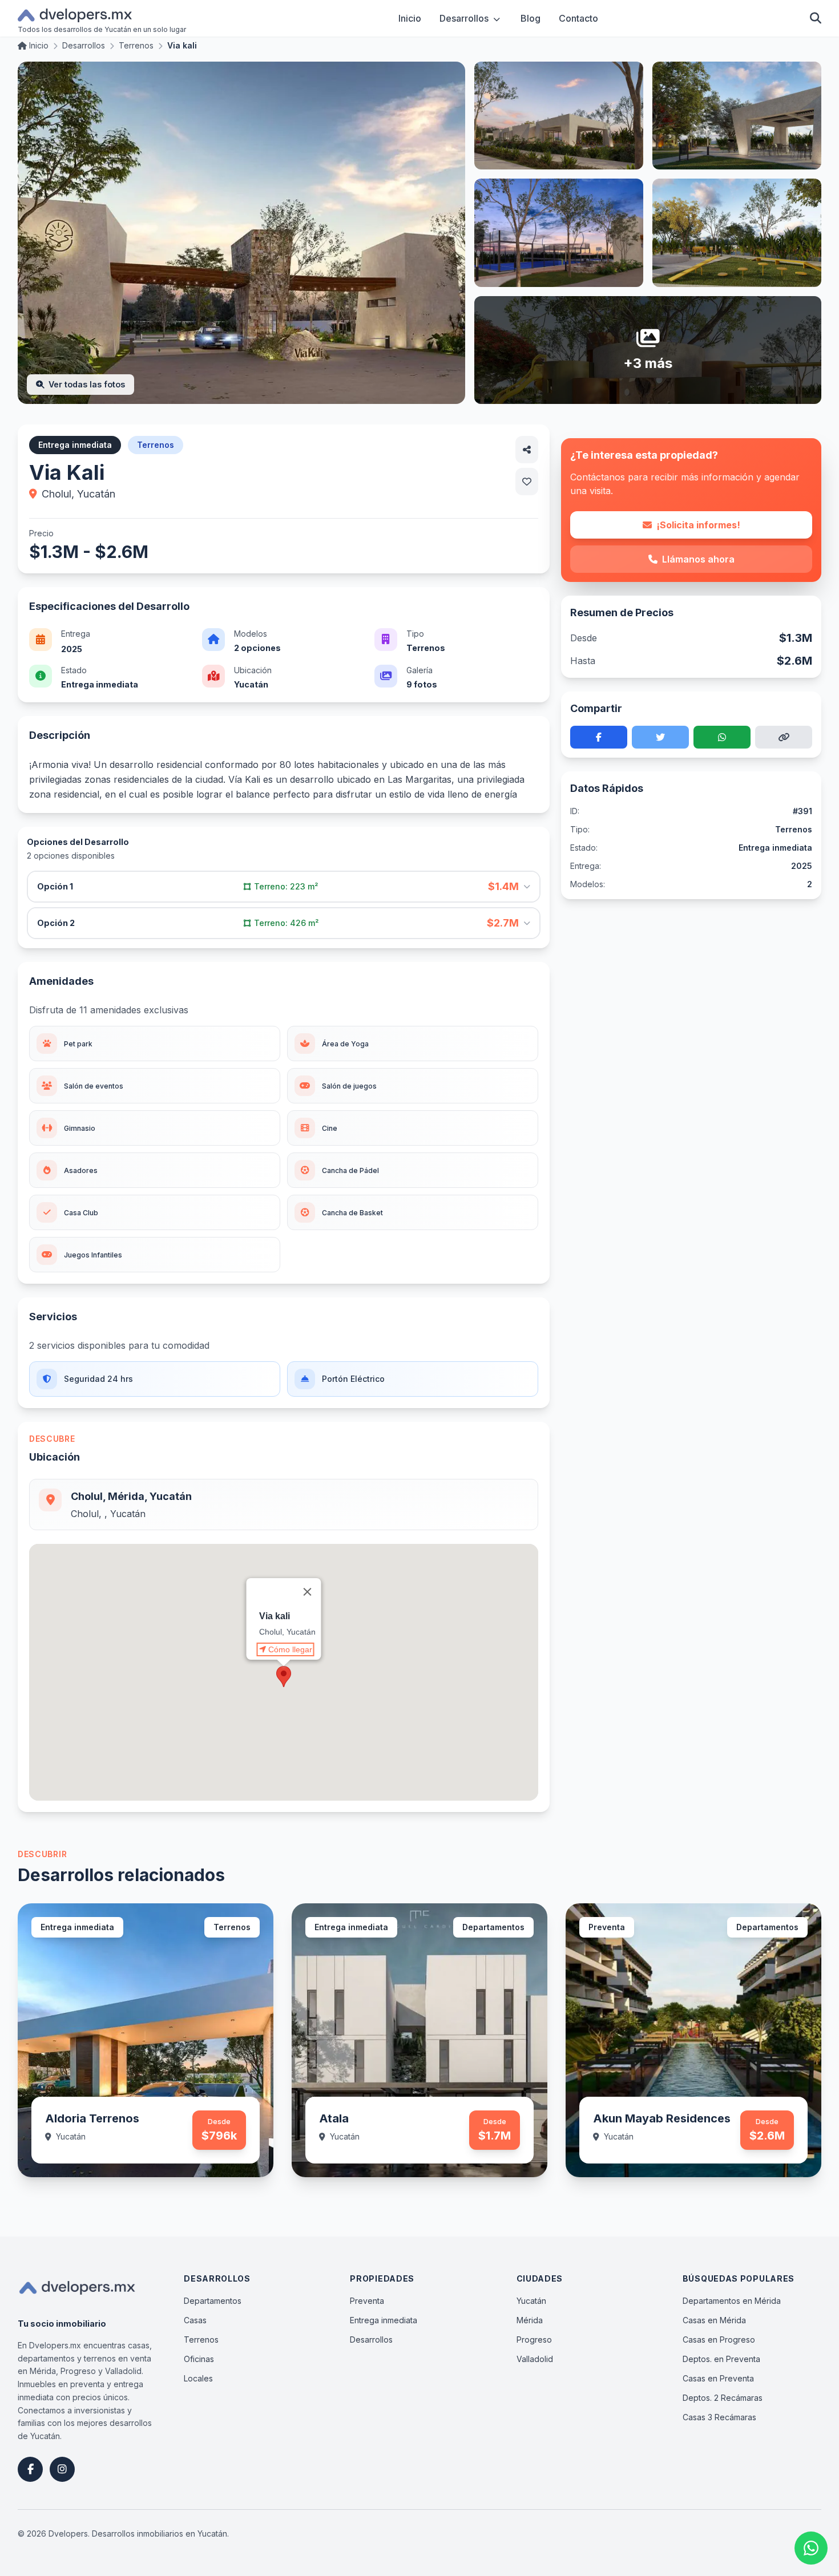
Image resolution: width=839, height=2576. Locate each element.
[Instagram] (62, 2469)
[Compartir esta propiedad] (527, 450)
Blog (531, 18)
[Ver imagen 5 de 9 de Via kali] (737, 232)
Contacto (578, 18)
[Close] (308, 1592)
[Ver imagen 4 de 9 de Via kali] (559, 232)
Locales (198, 2378)
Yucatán (531, 2301)
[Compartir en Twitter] (660, 737)
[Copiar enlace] (784, 737)
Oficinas (199, 2359)
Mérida (530, 2320)
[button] (284, 1677)
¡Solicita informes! (698, 525)
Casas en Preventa (718, 2378)
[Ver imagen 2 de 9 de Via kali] (559, 116)
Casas (195, 2320)
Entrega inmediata (384, 2320)
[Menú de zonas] (497, 18)
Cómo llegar (290, 1649)
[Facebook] (30, 2469)
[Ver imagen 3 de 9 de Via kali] (737, 116)
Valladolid (535, 2359)
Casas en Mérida (714, 2320)
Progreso (534, 2340)
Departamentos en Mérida (732, 2301)
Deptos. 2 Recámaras (723, 2398)
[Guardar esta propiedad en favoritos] (527, 482)
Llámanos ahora (698, 559)
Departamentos (213, 2301)
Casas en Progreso (719, 2340)
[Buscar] (816, 18)
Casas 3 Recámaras (719, 2417)
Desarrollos (464, 18)
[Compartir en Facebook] (599, 737)
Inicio (410, 18)
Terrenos (201, 2340)
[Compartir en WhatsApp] (722, 737)
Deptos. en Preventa (721, 2359)
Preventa (367, 2301)
